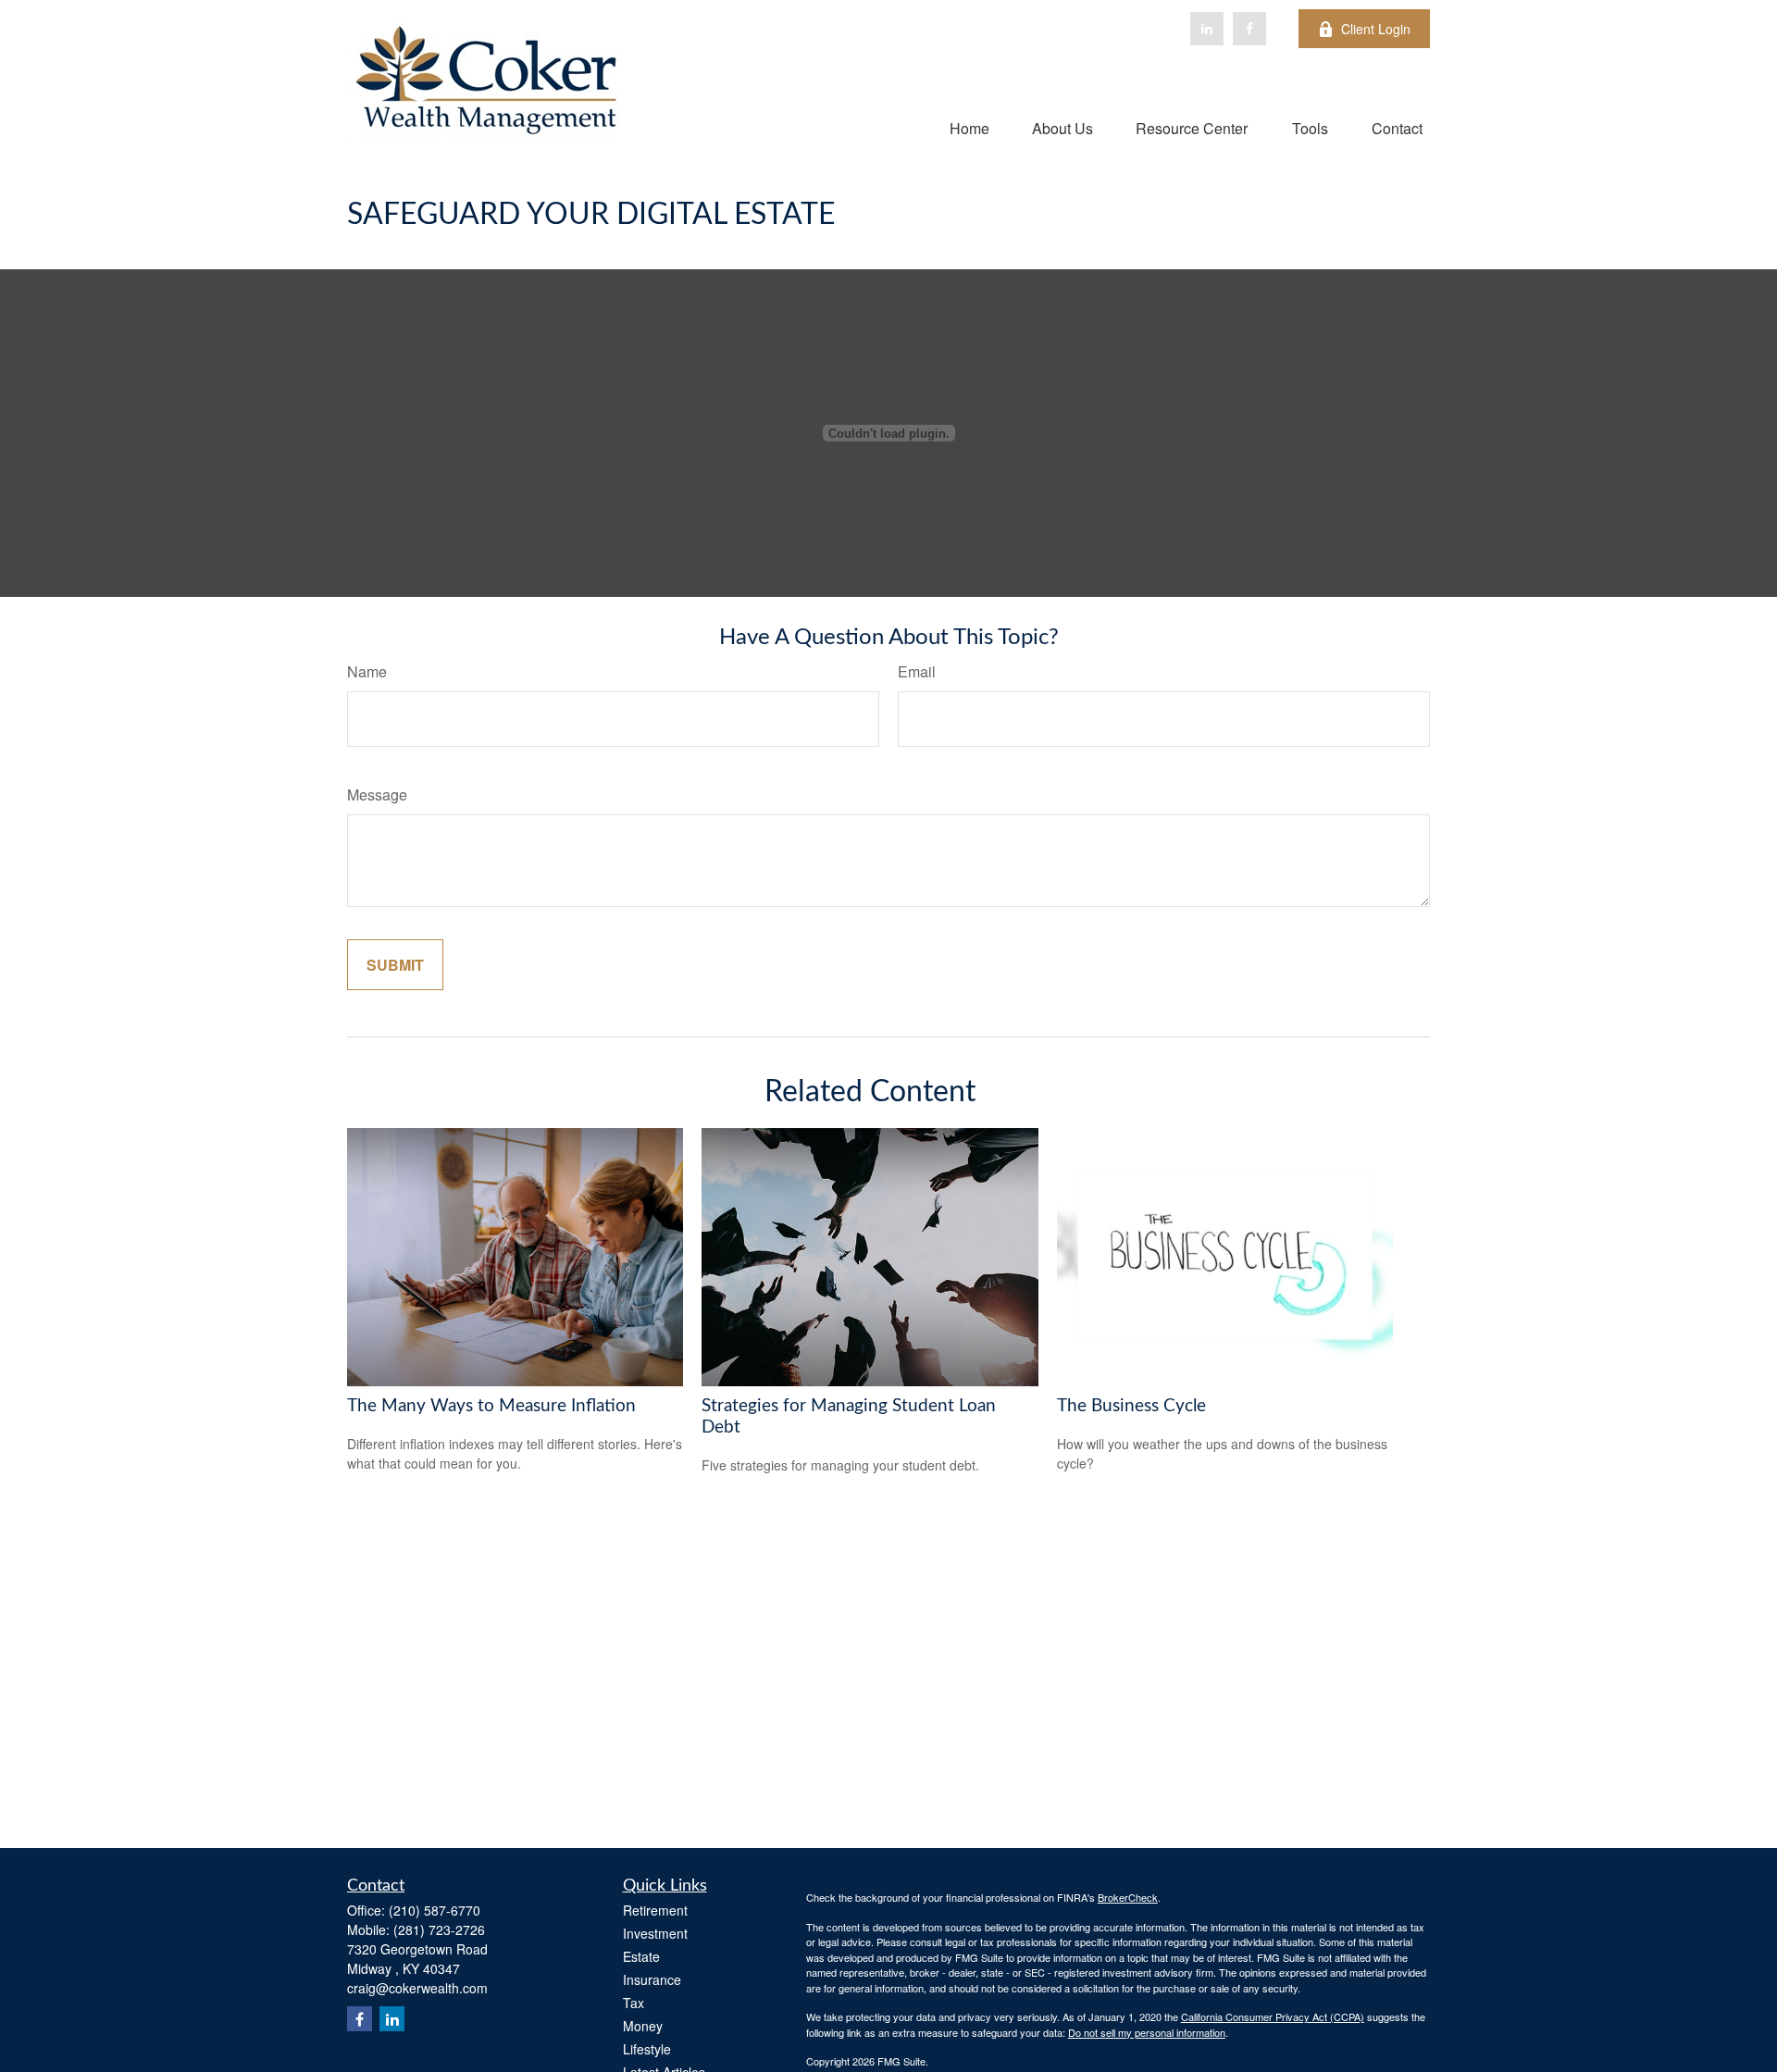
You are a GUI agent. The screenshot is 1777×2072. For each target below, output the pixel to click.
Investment (655, 1933)
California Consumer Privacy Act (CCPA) (1273, 2016)
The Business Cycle (1131, 1406)
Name (367, 671)
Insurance (652, 1979)
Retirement (655, 1910)
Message (377, 794)
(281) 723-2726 (439, 1929)
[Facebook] (1249, 29)
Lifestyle (647, 2049)
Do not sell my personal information (1147, 2032)
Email (917, 671)
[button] (969, 127)
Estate (641, 1956)
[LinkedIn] (1207, 29)
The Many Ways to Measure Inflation (491, 1406)
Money (643, 2026)
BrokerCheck (1128, 1897)
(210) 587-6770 (435, 1910)
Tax (634, 2003)
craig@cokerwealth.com (417, 1988)
